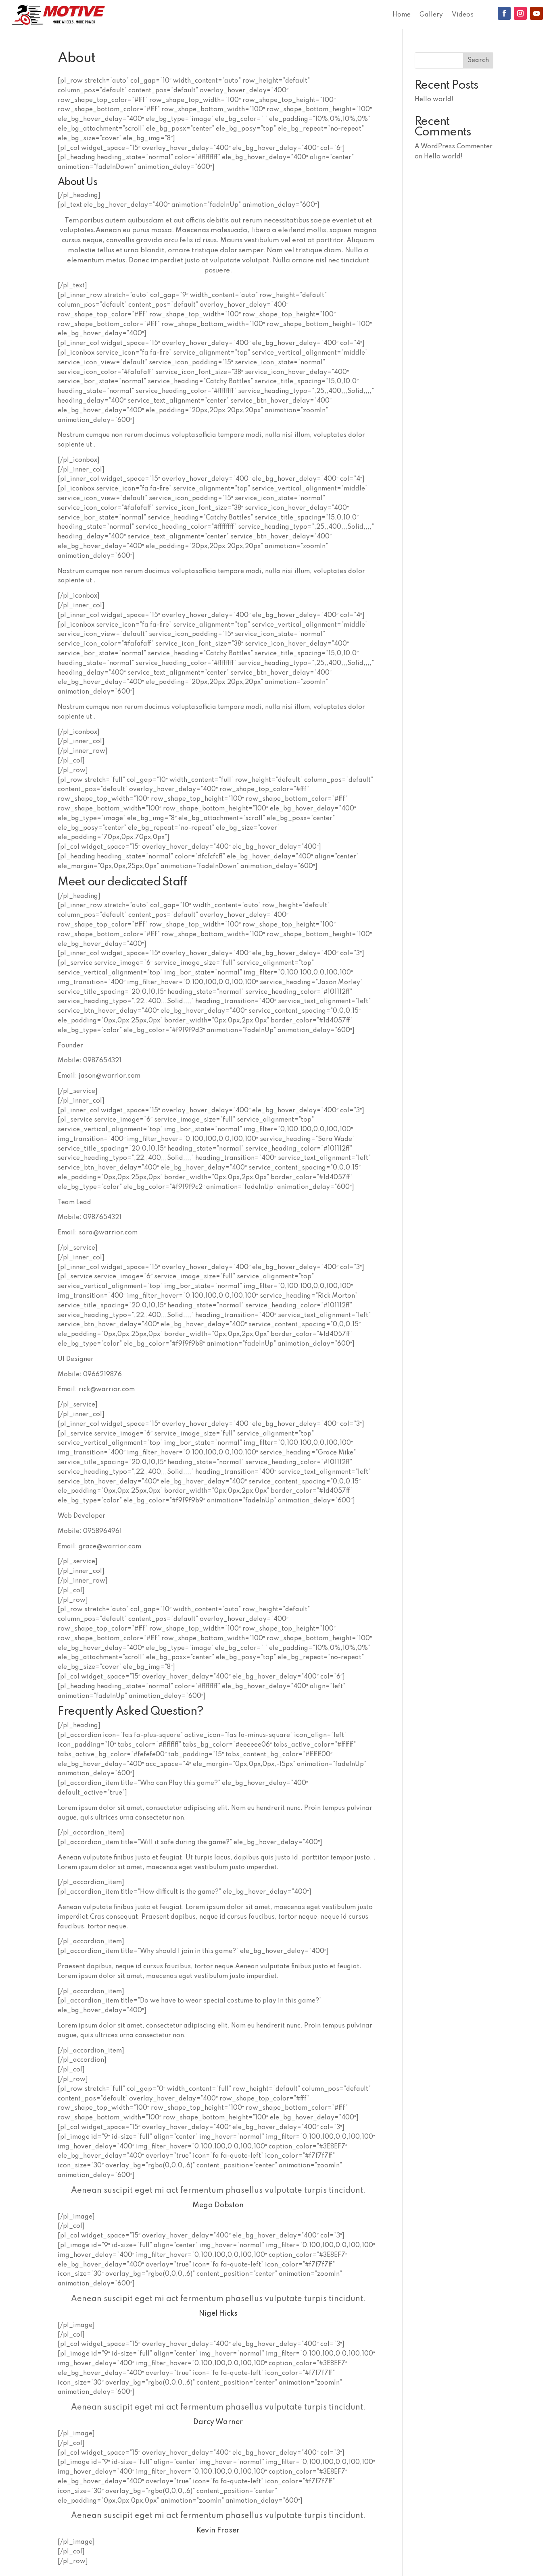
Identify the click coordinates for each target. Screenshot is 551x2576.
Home (402, 15)
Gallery (431, 15)
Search (478, 60)
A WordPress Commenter (454, 147)
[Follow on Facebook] (504, 13)
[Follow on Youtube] (536, 13)
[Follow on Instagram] (520, 13)
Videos (463, 15)
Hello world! (434, 100)
